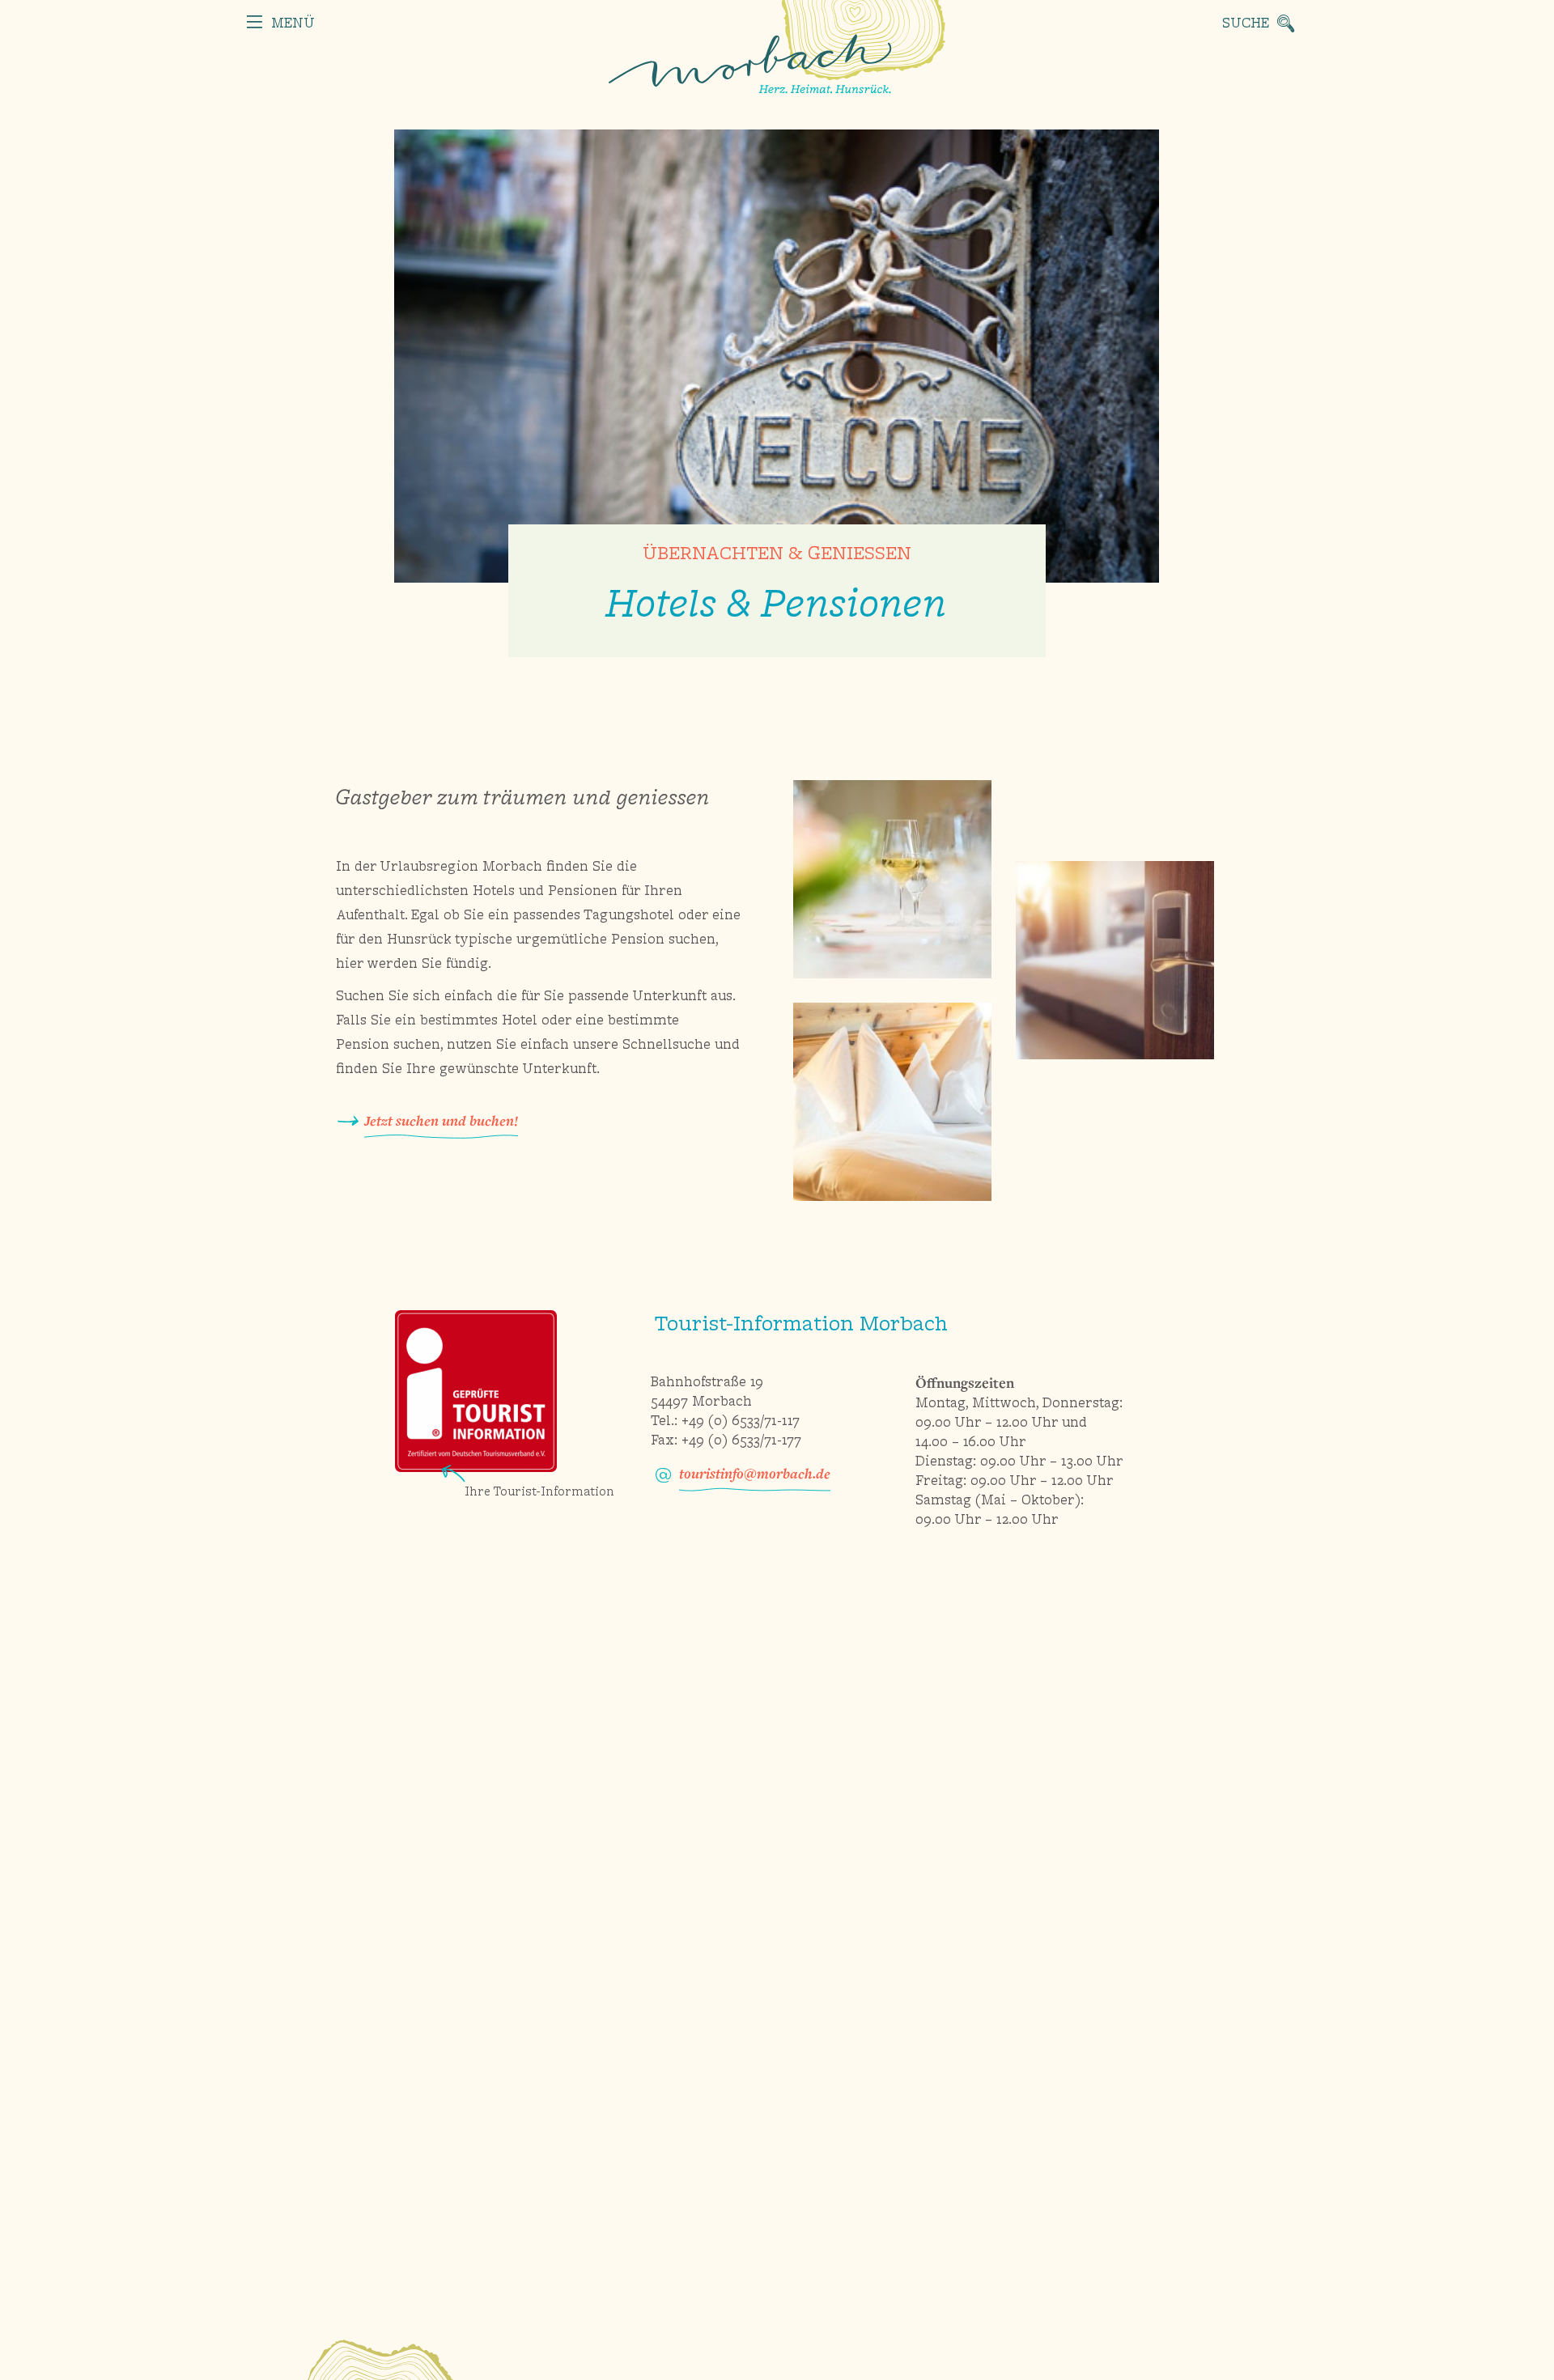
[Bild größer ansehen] (892, 879)
